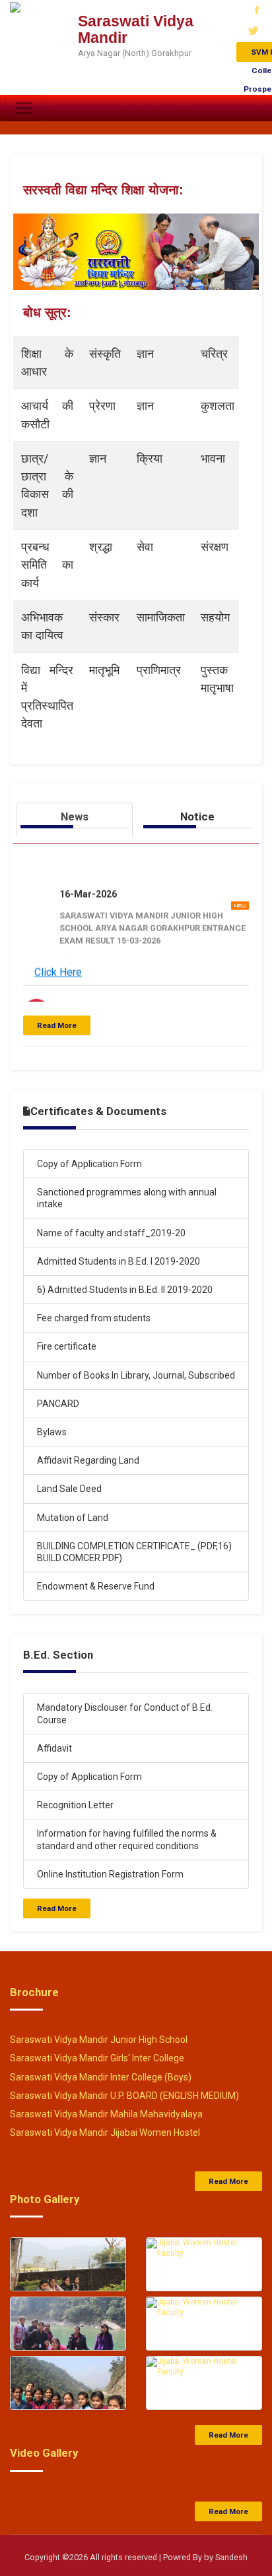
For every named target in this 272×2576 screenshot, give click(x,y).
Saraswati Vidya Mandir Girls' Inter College (97, 2058)
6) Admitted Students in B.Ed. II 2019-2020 (125, 1290)
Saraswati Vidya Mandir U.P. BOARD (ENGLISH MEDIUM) (124, 2096)
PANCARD (58, 1404)
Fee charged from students (94, 1318)
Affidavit (54, 1748)
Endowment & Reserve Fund (96, 1586)
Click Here (58, 967)
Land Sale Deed (69, 1489)
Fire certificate (67, 1346)
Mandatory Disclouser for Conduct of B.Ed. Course (125, 1713)
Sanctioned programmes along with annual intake (127, 1198)
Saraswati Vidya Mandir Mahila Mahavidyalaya (106, 2114)
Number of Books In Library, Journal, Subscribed (136, 1375)
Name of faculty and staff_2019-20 (111, 1233)
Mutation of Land (73, 1518)
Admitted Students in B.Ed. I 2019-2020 (119, 1261)
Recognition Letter (75, 1805)
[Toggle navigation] (24, 108)
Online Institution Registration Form (110, 1874)
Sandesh (231, 2557)
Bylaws (52, 1432)
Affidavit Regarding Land (88, 1460)
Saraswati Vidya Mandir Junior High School (99, 2040)
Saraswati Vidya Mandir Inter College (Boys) (101, 2077)
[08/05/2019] (68, 2276)
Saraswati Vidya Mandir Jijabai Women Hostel (105, 2132)
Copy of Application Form (89, 1164)
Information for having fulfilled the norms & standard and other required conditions (127, 1839)
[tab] (75, 820)
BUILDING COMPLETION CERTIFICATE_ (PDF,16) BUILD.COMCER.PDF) (134, 1552)
